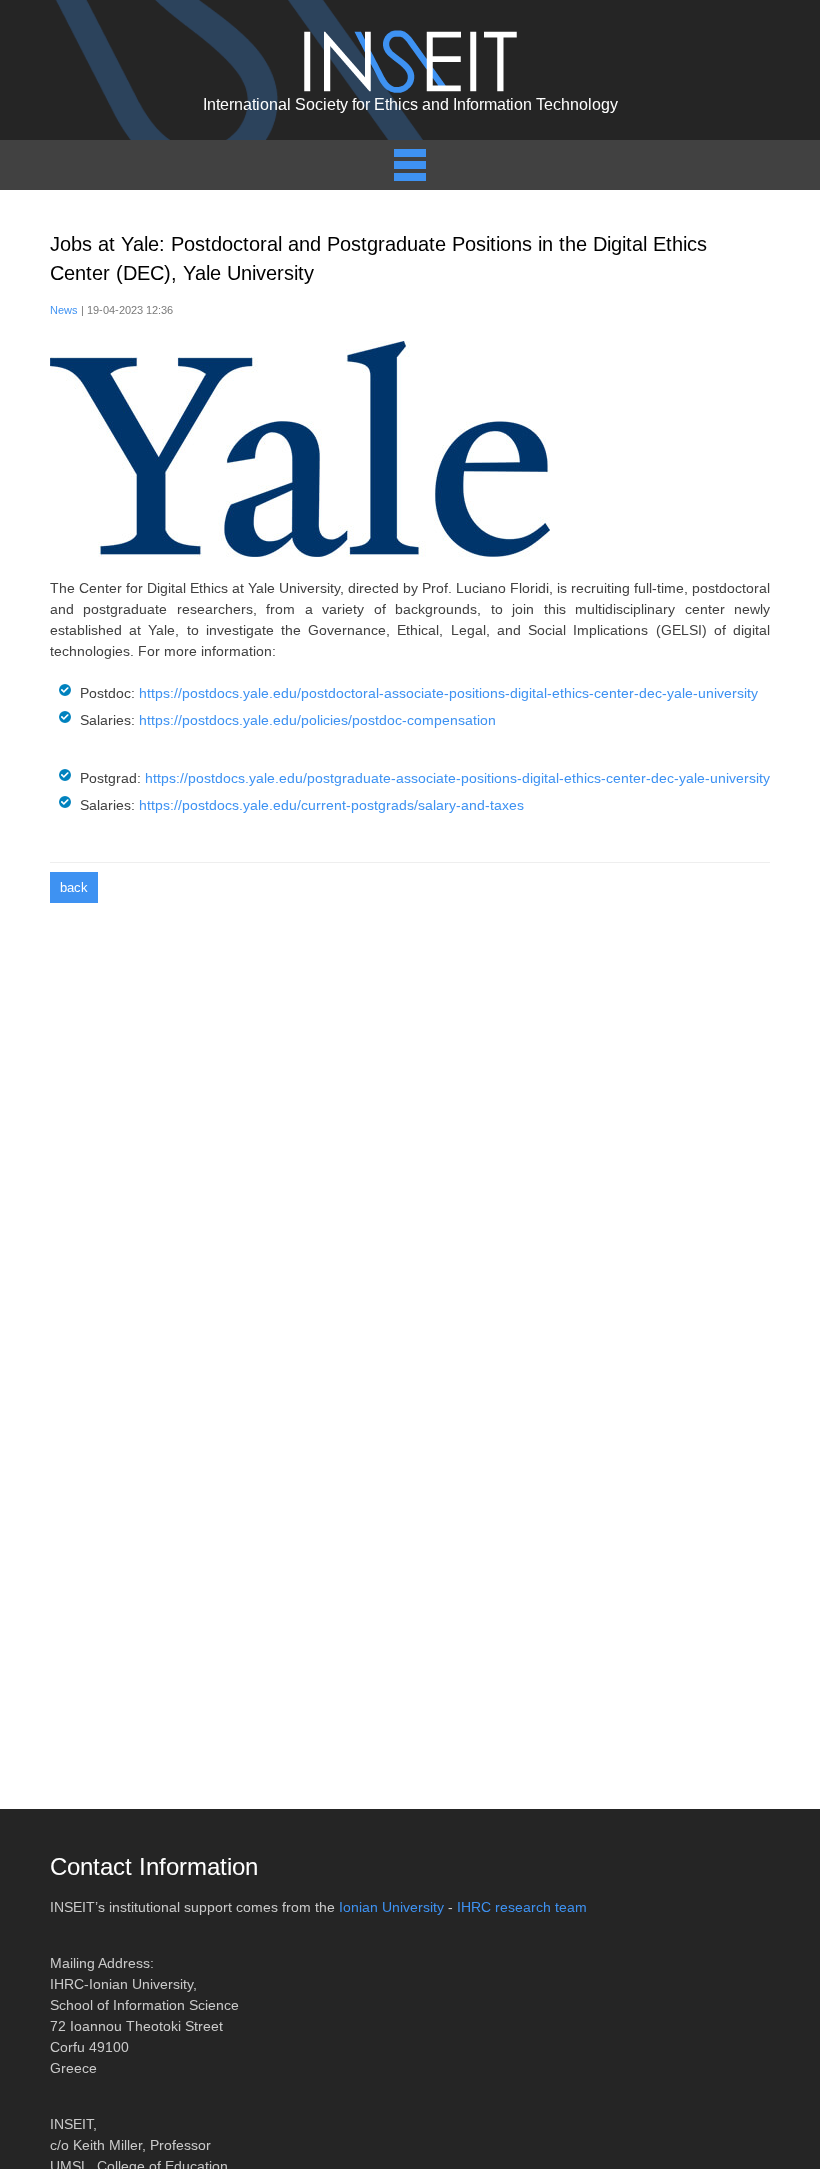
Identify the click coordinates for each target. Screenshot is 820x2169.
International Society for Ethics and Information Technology (410, 104)
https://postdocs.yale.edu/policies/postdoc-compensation (317, 720)
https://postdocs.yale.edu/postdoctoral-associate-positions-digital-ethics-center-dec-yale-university (448, 693)
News (64, 310)
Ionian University (391, 1907)
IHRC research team (522, 1907)
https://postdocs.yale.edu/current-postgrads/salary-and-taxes (331, 805)
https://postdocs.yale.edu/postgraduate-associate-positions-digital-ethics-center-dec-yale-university (457, 778)
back (74, 887)
